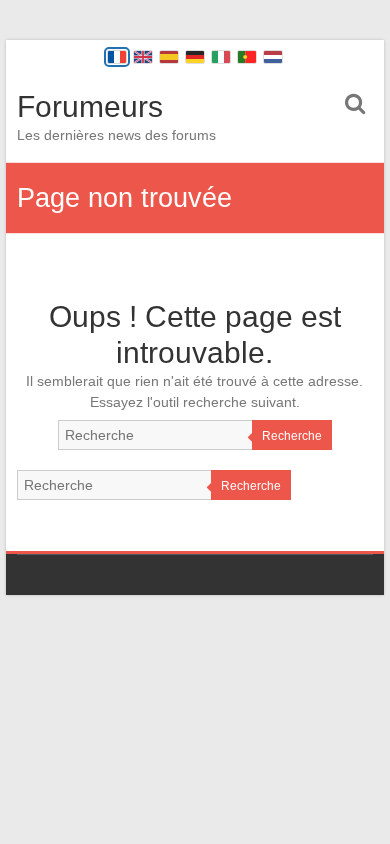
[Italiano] (221, 57)
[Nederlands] (273, 57)
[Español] (169, 57)
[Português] (247, 57)
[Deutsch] (195, 57)
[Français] (117, 57)
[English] (143, 57)
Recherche (292, 436)
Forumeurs (90, 106)
